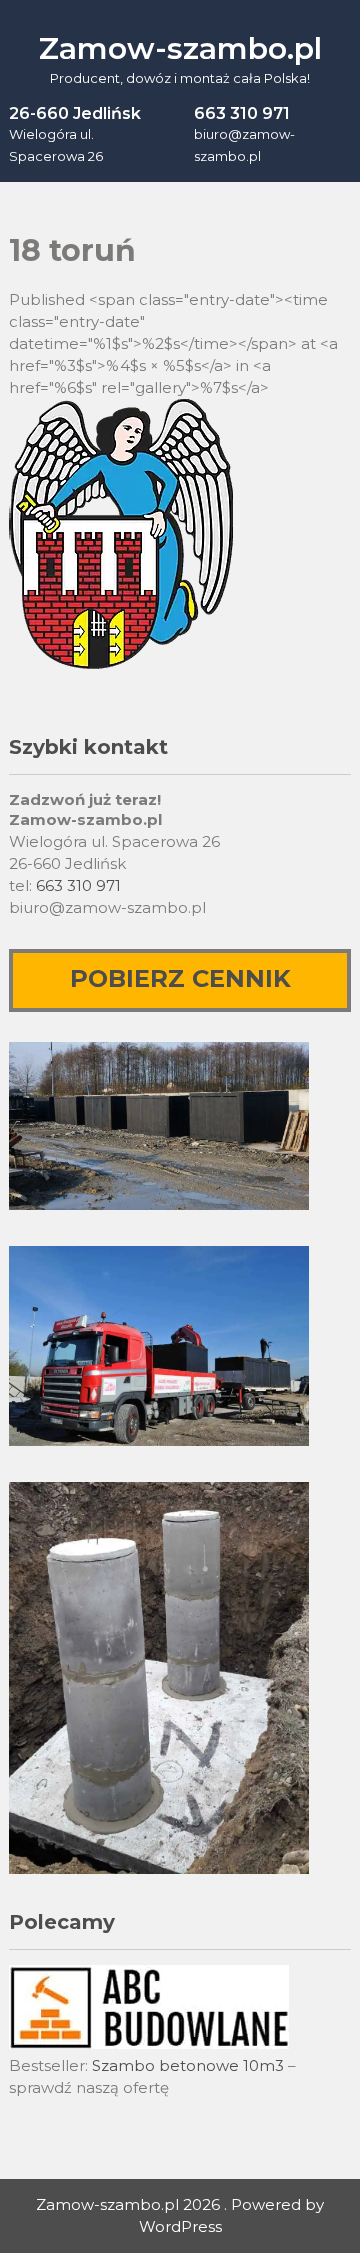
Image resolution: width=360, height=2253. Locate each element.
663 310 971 (78, 885)
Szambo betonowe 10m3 (188, 2065)
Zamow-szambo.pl (180, 48)
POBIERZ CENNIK (180, 978)
